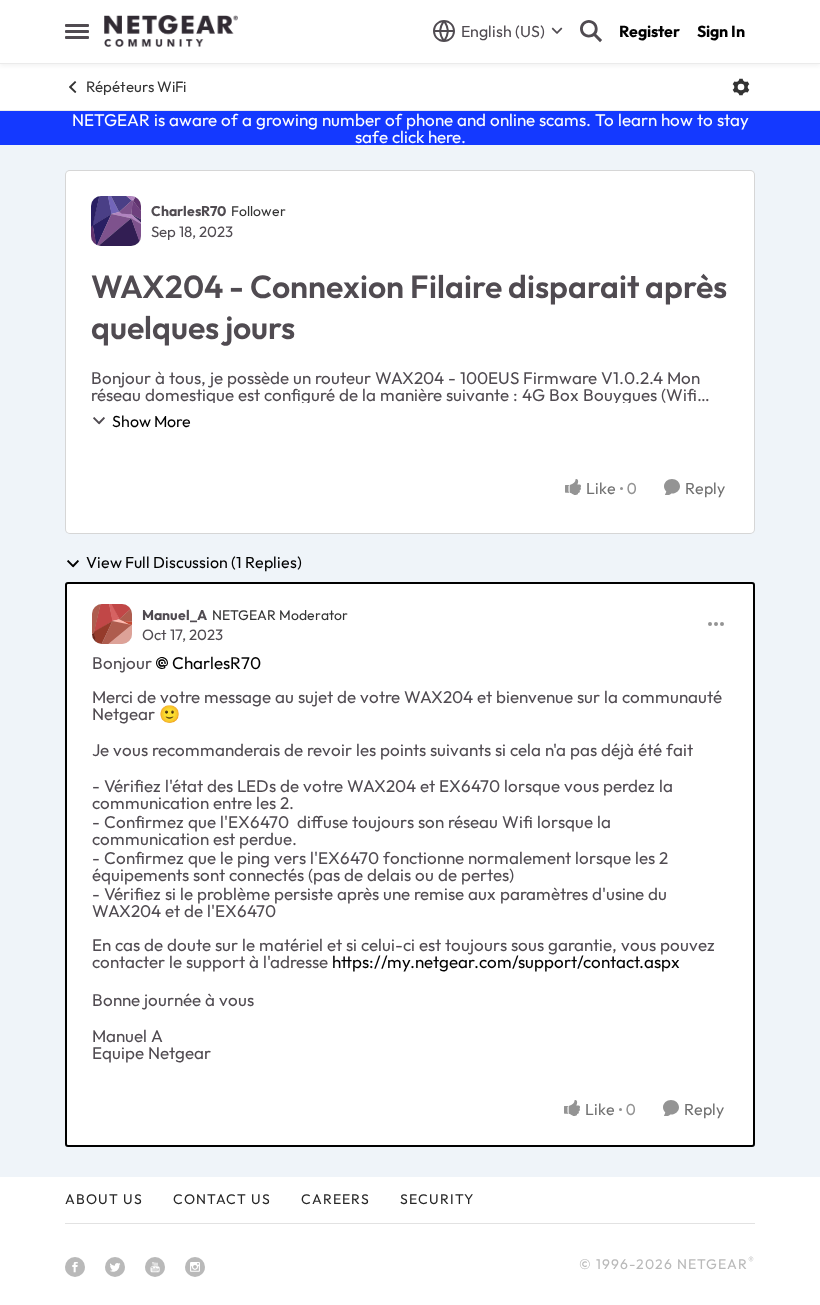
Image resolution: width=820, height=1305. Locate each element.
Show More (151, 421)
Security (437, 1199)
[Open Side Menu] (77, 31)
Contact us (222, 1199)
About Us (104, 1199)
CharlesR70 (188, 211)
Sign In (721, 31)
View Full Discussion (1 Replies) (194, 563)
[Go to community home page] (171, 31)
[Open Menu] (741, 87)
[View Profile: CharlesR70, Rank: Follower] (116, 221)
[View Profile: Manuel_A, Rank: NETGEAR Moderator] (112, 624)
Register (649, 31)
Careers (335, 1199)
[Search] (591, 31)
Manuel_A (174, 615)
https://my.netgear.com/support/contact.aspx (506, 961)
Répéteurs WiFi (136, 86)
